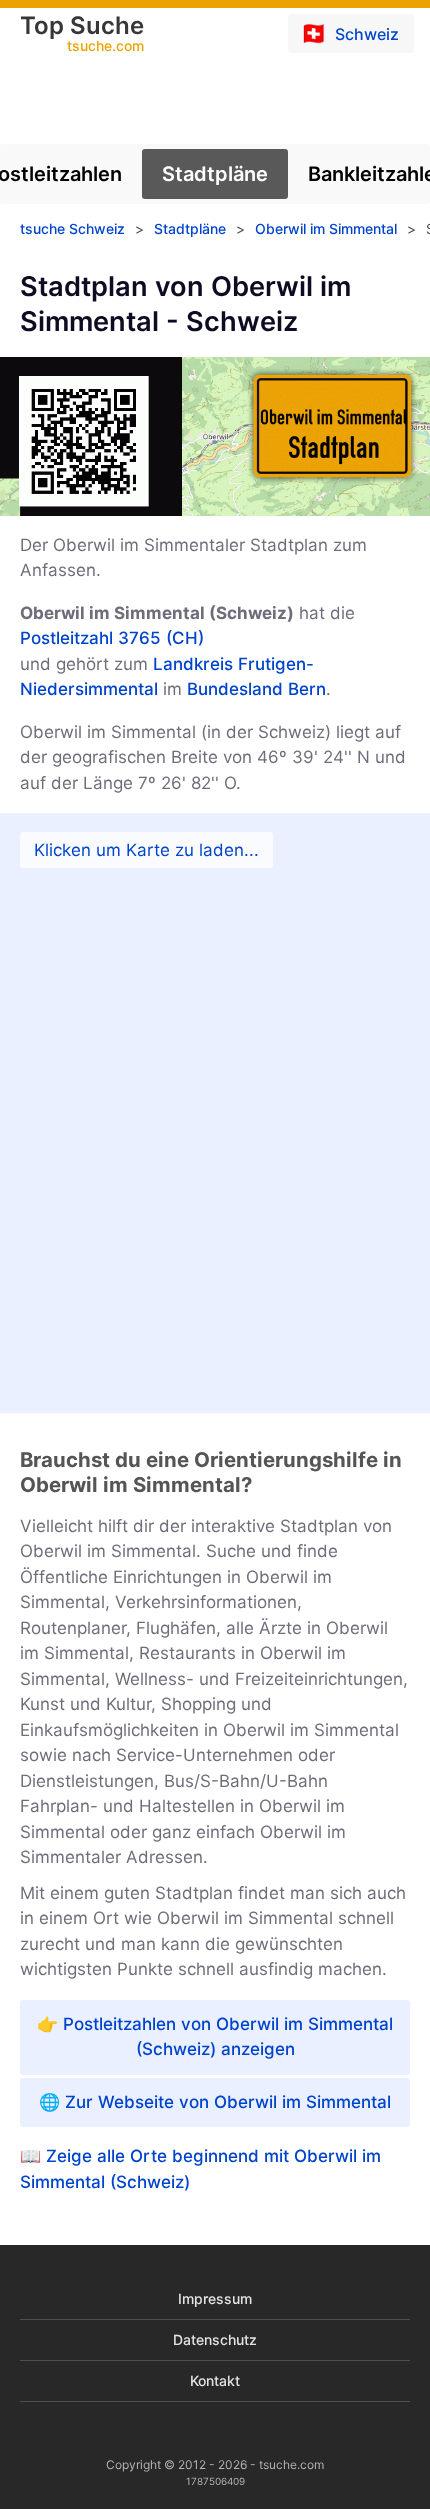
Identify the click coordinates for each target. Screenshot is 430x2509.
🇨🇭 (349, 33)
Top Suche (82, 35)
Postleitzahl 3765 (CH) (112, 638)
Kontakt (215, 2380)
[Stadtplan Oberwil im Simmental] (215, 1113)
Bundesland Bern (256, 689)
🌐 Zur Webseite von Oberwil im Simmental (215, 2102)
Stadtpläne (215, 174)
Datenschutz (215, 2339)
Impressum (215, 2298)
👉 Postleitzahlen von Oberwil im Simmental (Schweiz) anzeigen (215, 2037)
